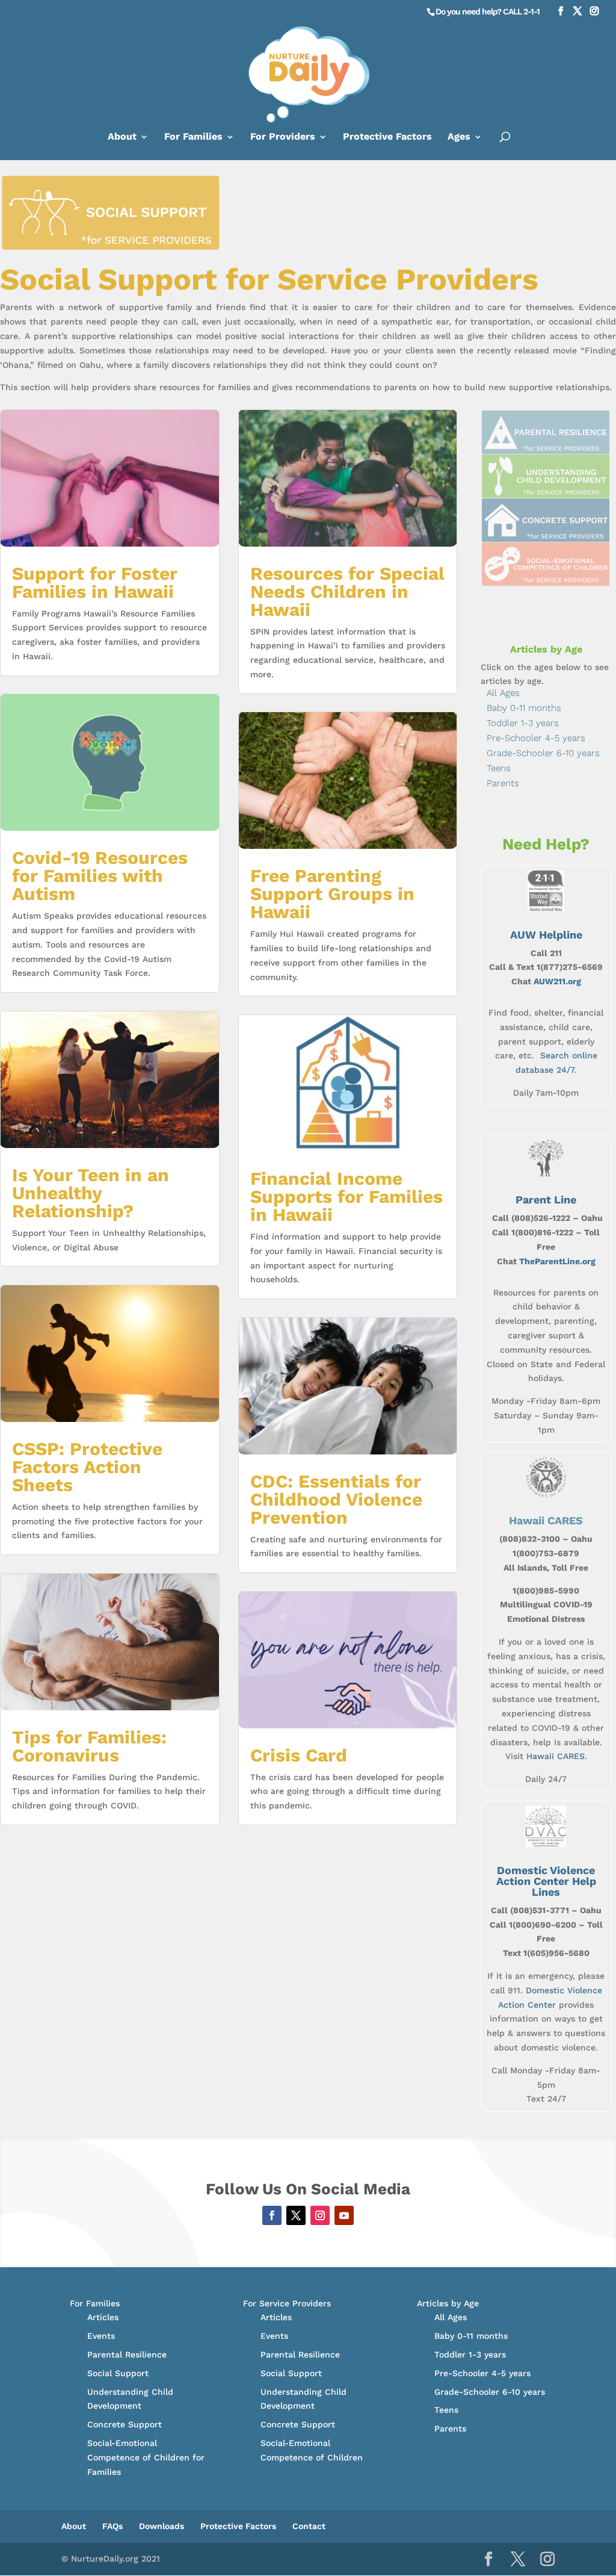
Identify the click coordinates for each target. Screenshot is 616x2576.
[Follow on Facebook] (272, 2215)
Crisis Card (299, 1755)
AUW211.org (557, 981)
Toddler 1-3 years (523, 723)
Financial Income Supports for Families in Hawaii (346, 1196)
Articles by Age (448, 2303)
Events (101, 2336)
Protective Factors (387, 137)
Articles (103, 2317)
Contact (309, 2526)
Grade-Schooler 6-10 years (543, 753)
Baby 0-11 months (524, 708)
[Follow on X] (296, 2215)
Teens (499, 768)
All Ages (503, 693)
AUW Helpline (546, 935)
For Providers (283, 137)
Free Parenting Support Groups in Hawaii (332, 894)
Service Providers (408, 279)
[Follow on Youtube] (344, 2215)
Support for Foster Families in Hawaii (95, 582)
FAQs (112, 2526)
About (122, 137)
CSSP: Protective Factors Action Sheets (87, 1467)
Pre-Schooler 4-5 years (536, 738)
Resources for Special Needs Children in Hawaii (347, 591)
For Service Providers (287, 2303)
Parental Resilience (127, 2354)
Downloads (162, 2526)
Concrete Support (125, 2424)
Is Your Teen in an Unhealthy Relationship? (91, 1193)
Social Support (118, 2373)
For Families (193, 137)
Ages (459, 137)
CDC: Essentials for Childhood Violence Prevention (336, 1499)
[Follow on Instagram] (320, 2215)
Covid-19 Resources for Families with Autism (100, 876)
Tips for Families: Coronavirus (89, 1746)
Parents (503, 783)
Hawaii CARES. (557, 1756)
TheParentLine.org (557, 1261)
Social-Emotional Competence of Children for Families (146, 2457)
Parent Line (546, 1200)
